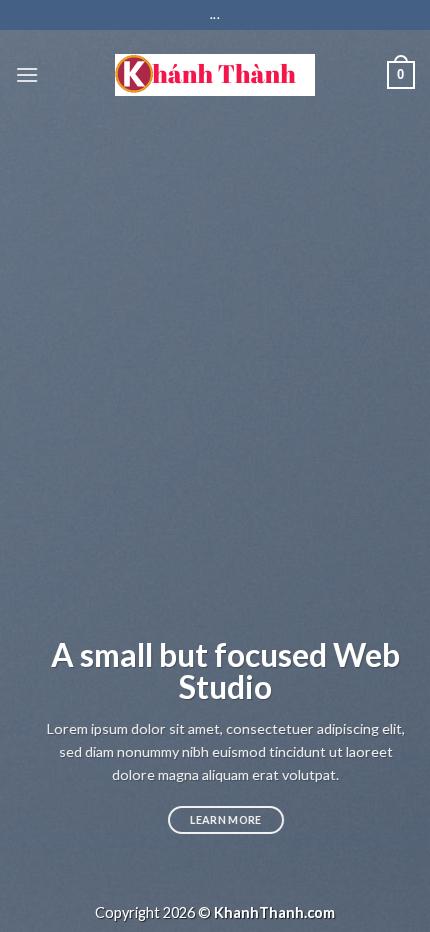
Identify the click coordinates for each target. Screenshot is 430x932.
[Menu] (27, 74)
